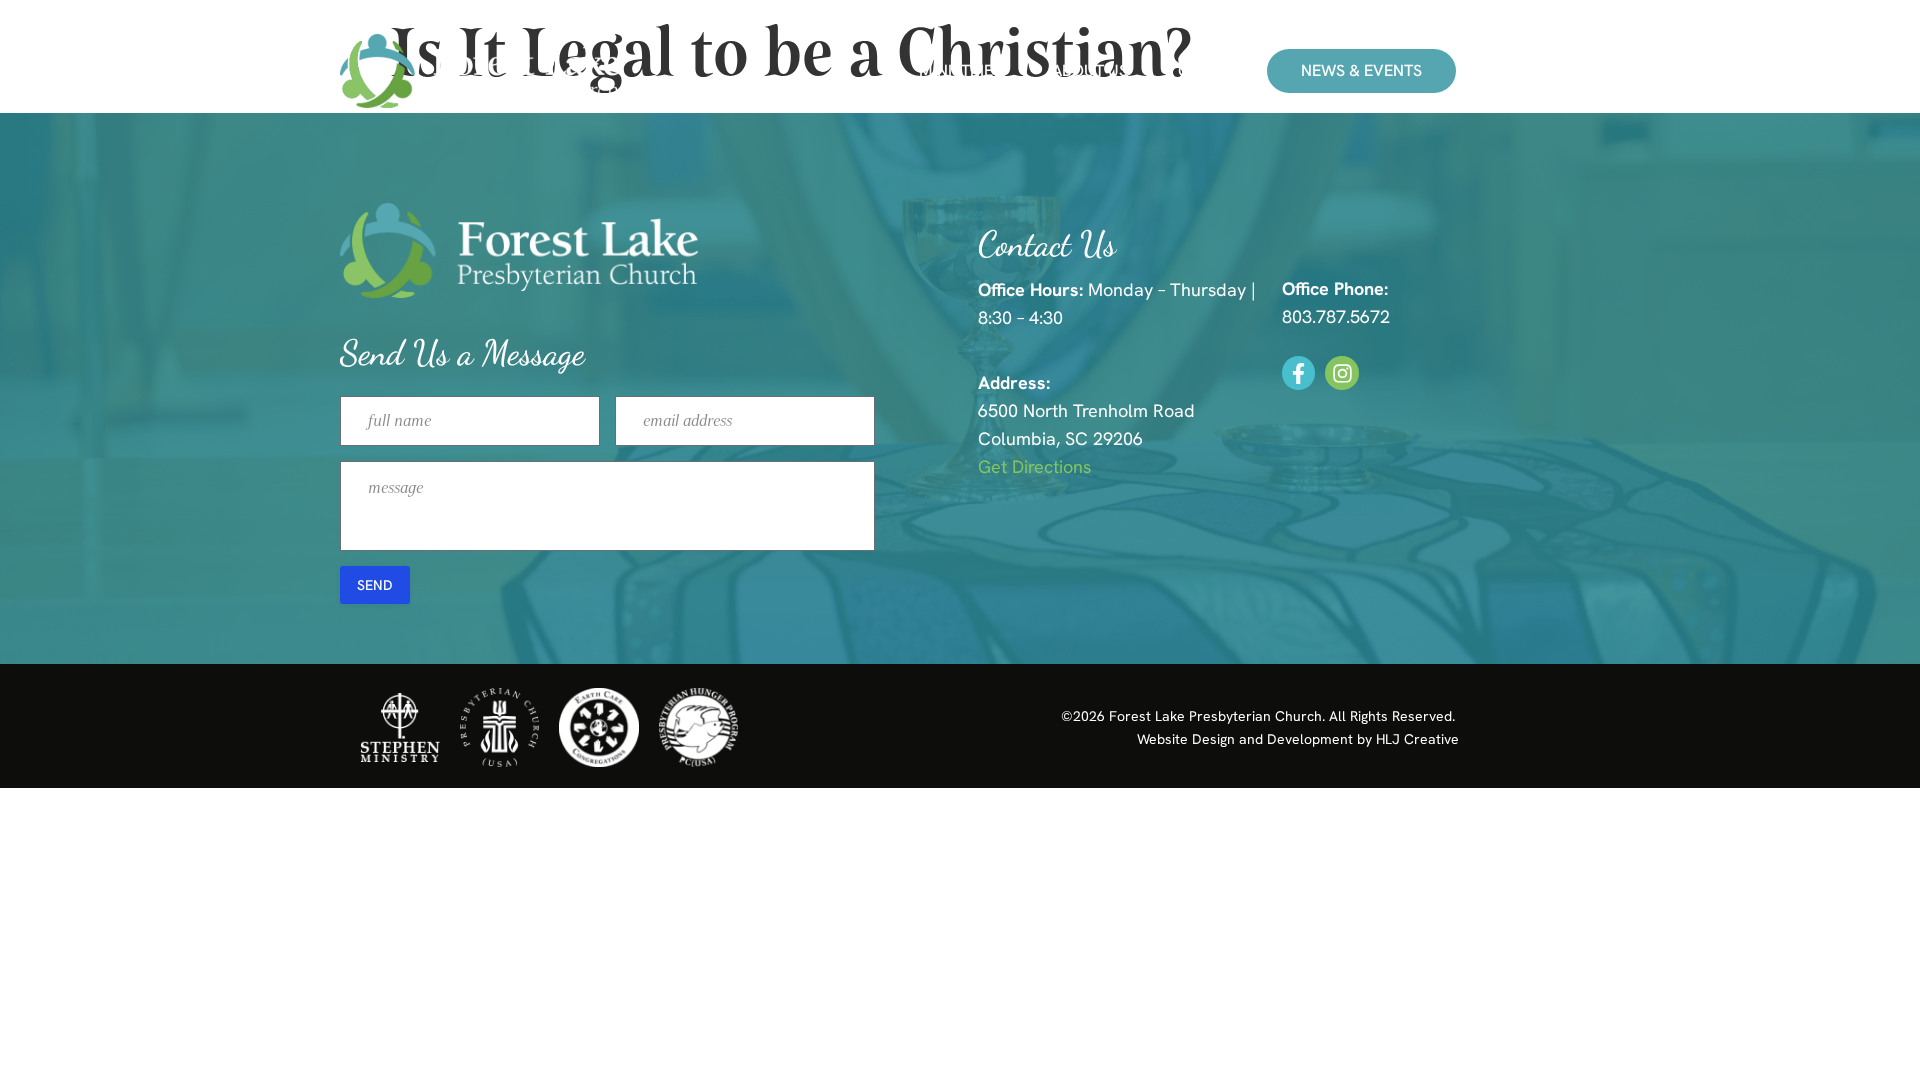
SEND (375, 585)
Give (1196, 71)
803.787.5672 (1336, 316)
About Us (1090, 71)
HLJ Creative (1417, 739)
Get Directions (1034, 466)
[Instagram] (1342, 373)
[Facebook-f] (1299, 373)
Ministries (960, 71)
